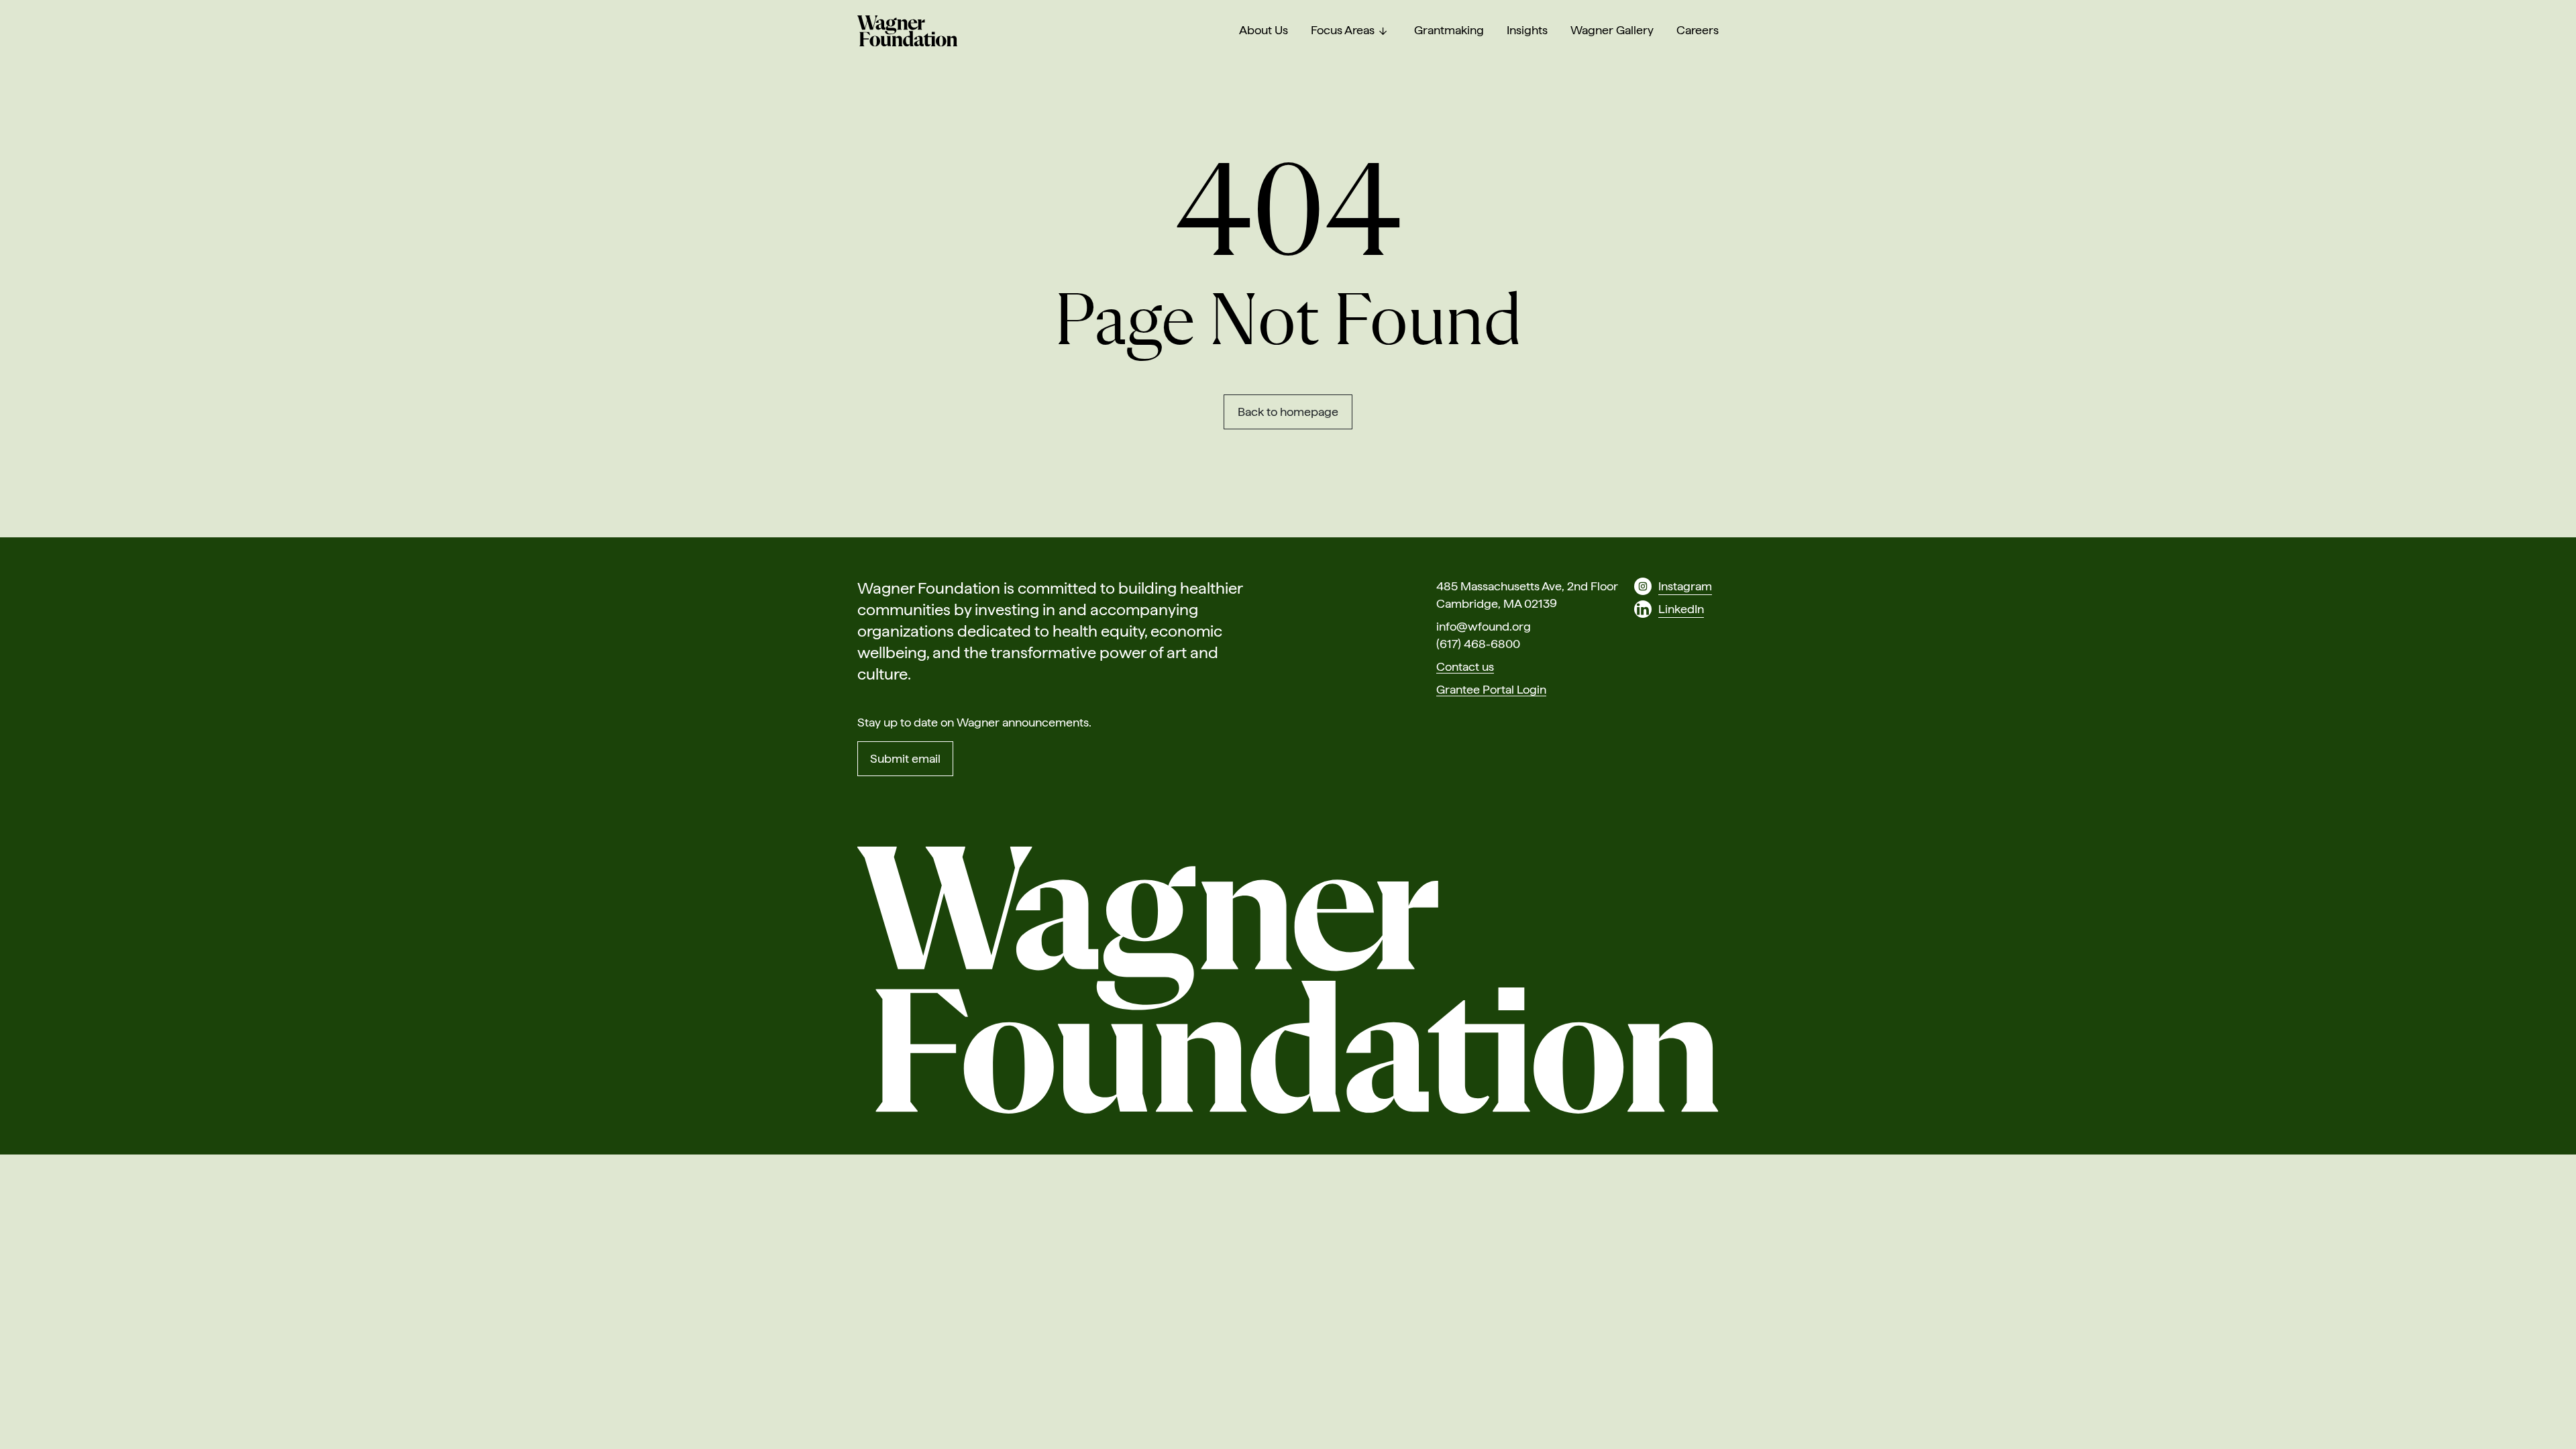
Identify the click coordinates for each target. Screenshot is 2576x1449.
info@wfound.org (1484, 626)
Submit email (905, 758)
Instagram (1685, 586)
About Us (1264, 30)
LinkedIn (1681, 609)
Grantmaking (1449, 30)
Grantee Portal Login (1491, 689)
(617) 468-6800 (1478, 644)
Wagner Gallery (1612, 30)
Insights (1527, 30)
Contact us (1465, 666)
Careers (1698, 30)
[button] (1383, 31)
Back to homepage (1288, 412)
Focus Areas (1343, 30)
